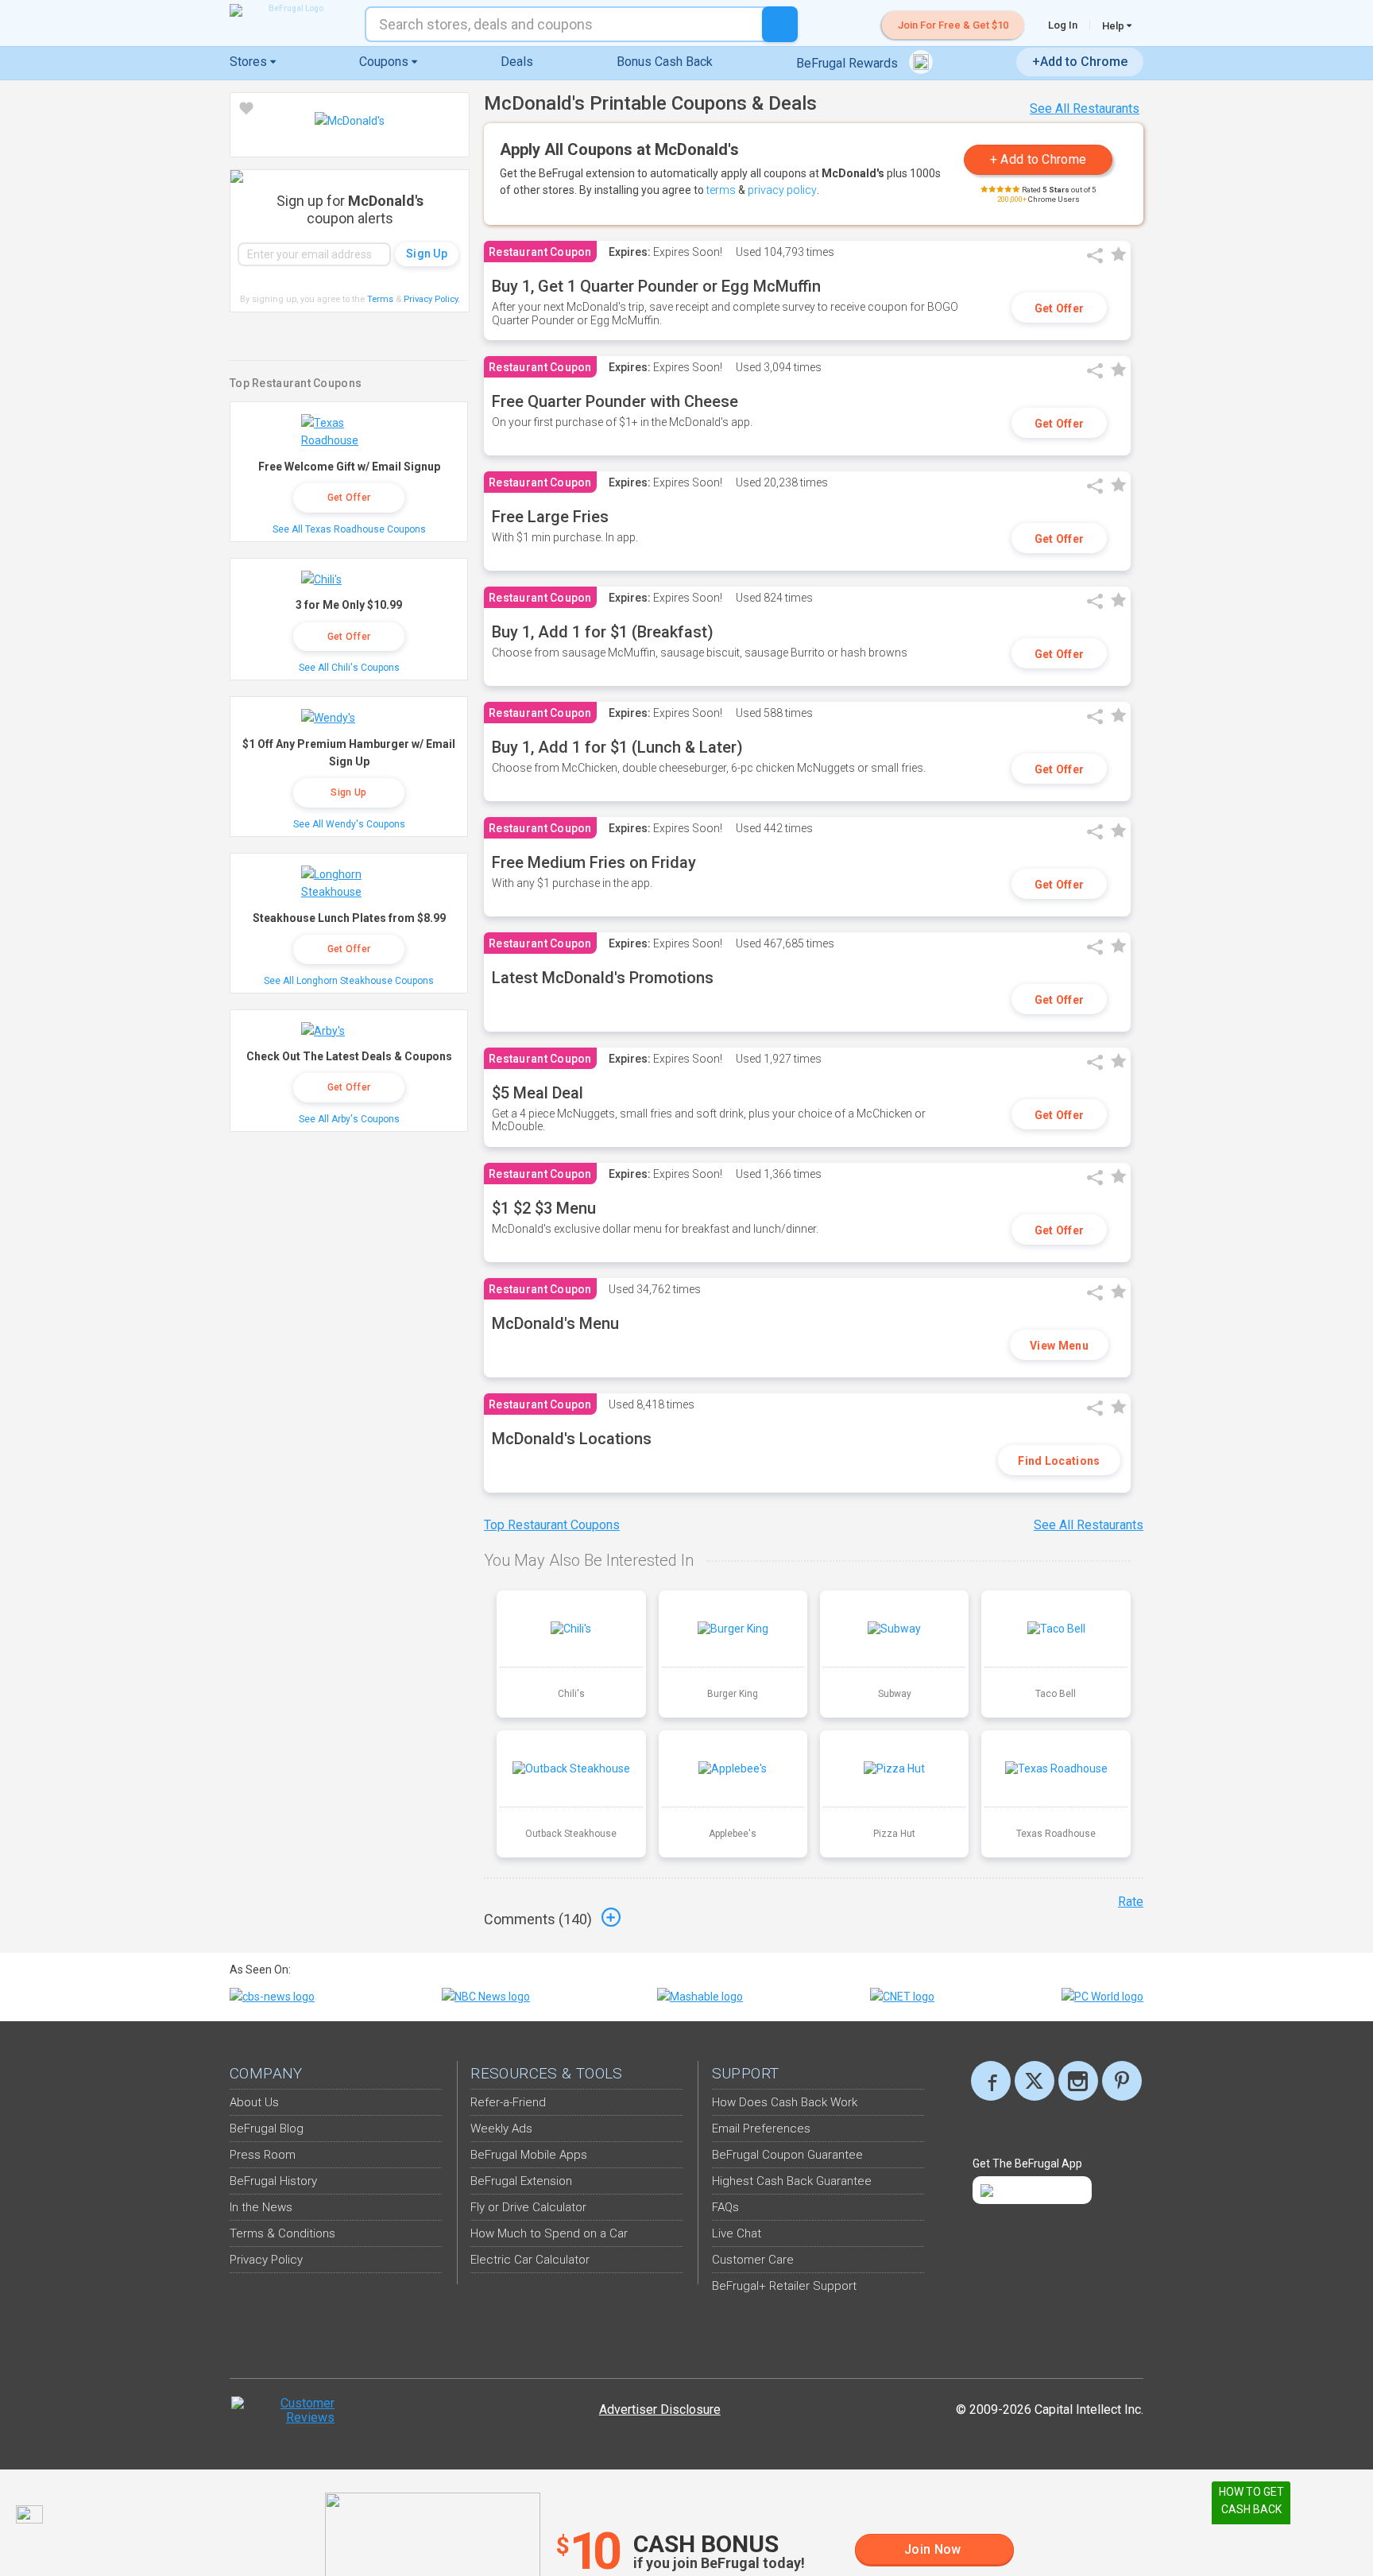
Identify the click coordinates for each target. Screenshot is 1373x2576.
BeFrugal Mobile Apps (529, 2155)
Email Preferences (761, 2129)
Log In (1063, 25)
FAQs (725, 2207)
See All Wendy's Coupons (349, 824)
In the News (261, 2207)
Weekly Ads (501, 2129)
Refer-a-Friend (508, 2102)
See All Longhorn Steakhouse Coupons (349, 981)
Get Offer (1060, 308)
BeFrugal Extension (521, 2181)
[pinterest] (1122, 2081)
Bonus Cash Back (665, 62)
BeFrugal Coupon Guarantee (787, 2155)
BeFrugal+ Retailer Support (784, 2286)
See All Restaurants (1085, 108)
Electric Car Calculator (530, 2260)
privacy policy (782, 190)
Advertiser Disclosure (660, 2409)
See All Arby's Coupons (349, 1119)
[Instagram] (1078, 2081)
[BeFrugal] (289, 10)
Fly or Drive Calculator (528, 2207)
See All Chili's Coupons (349, 668)
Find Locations (1059, 1461)
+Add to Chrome (1080, 62)
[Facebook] (991, 2081)
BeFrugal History (273, 2181)
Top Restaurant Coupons (552, 1525)
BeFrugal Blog (267, 2129)
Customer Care (753, 2260)
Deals (517, 62)
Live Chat (737, 2233)
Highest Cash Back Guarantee (792, 2181)
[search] (780, 24)
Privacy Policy (432, 299)
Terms (380, 299)
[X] (1035, 2081)
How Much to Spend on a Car (549, 2233)
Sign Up (348, 792)
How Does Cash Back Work (785, 2102)
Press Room (263, 2155)
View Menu (1059, 1346)
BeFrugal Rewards (849, 63)
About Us (254, 2102)
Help (1114, 25)
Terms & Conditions (282, 2233)
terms (721, 190)
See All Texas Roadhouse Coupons (349, 529)
